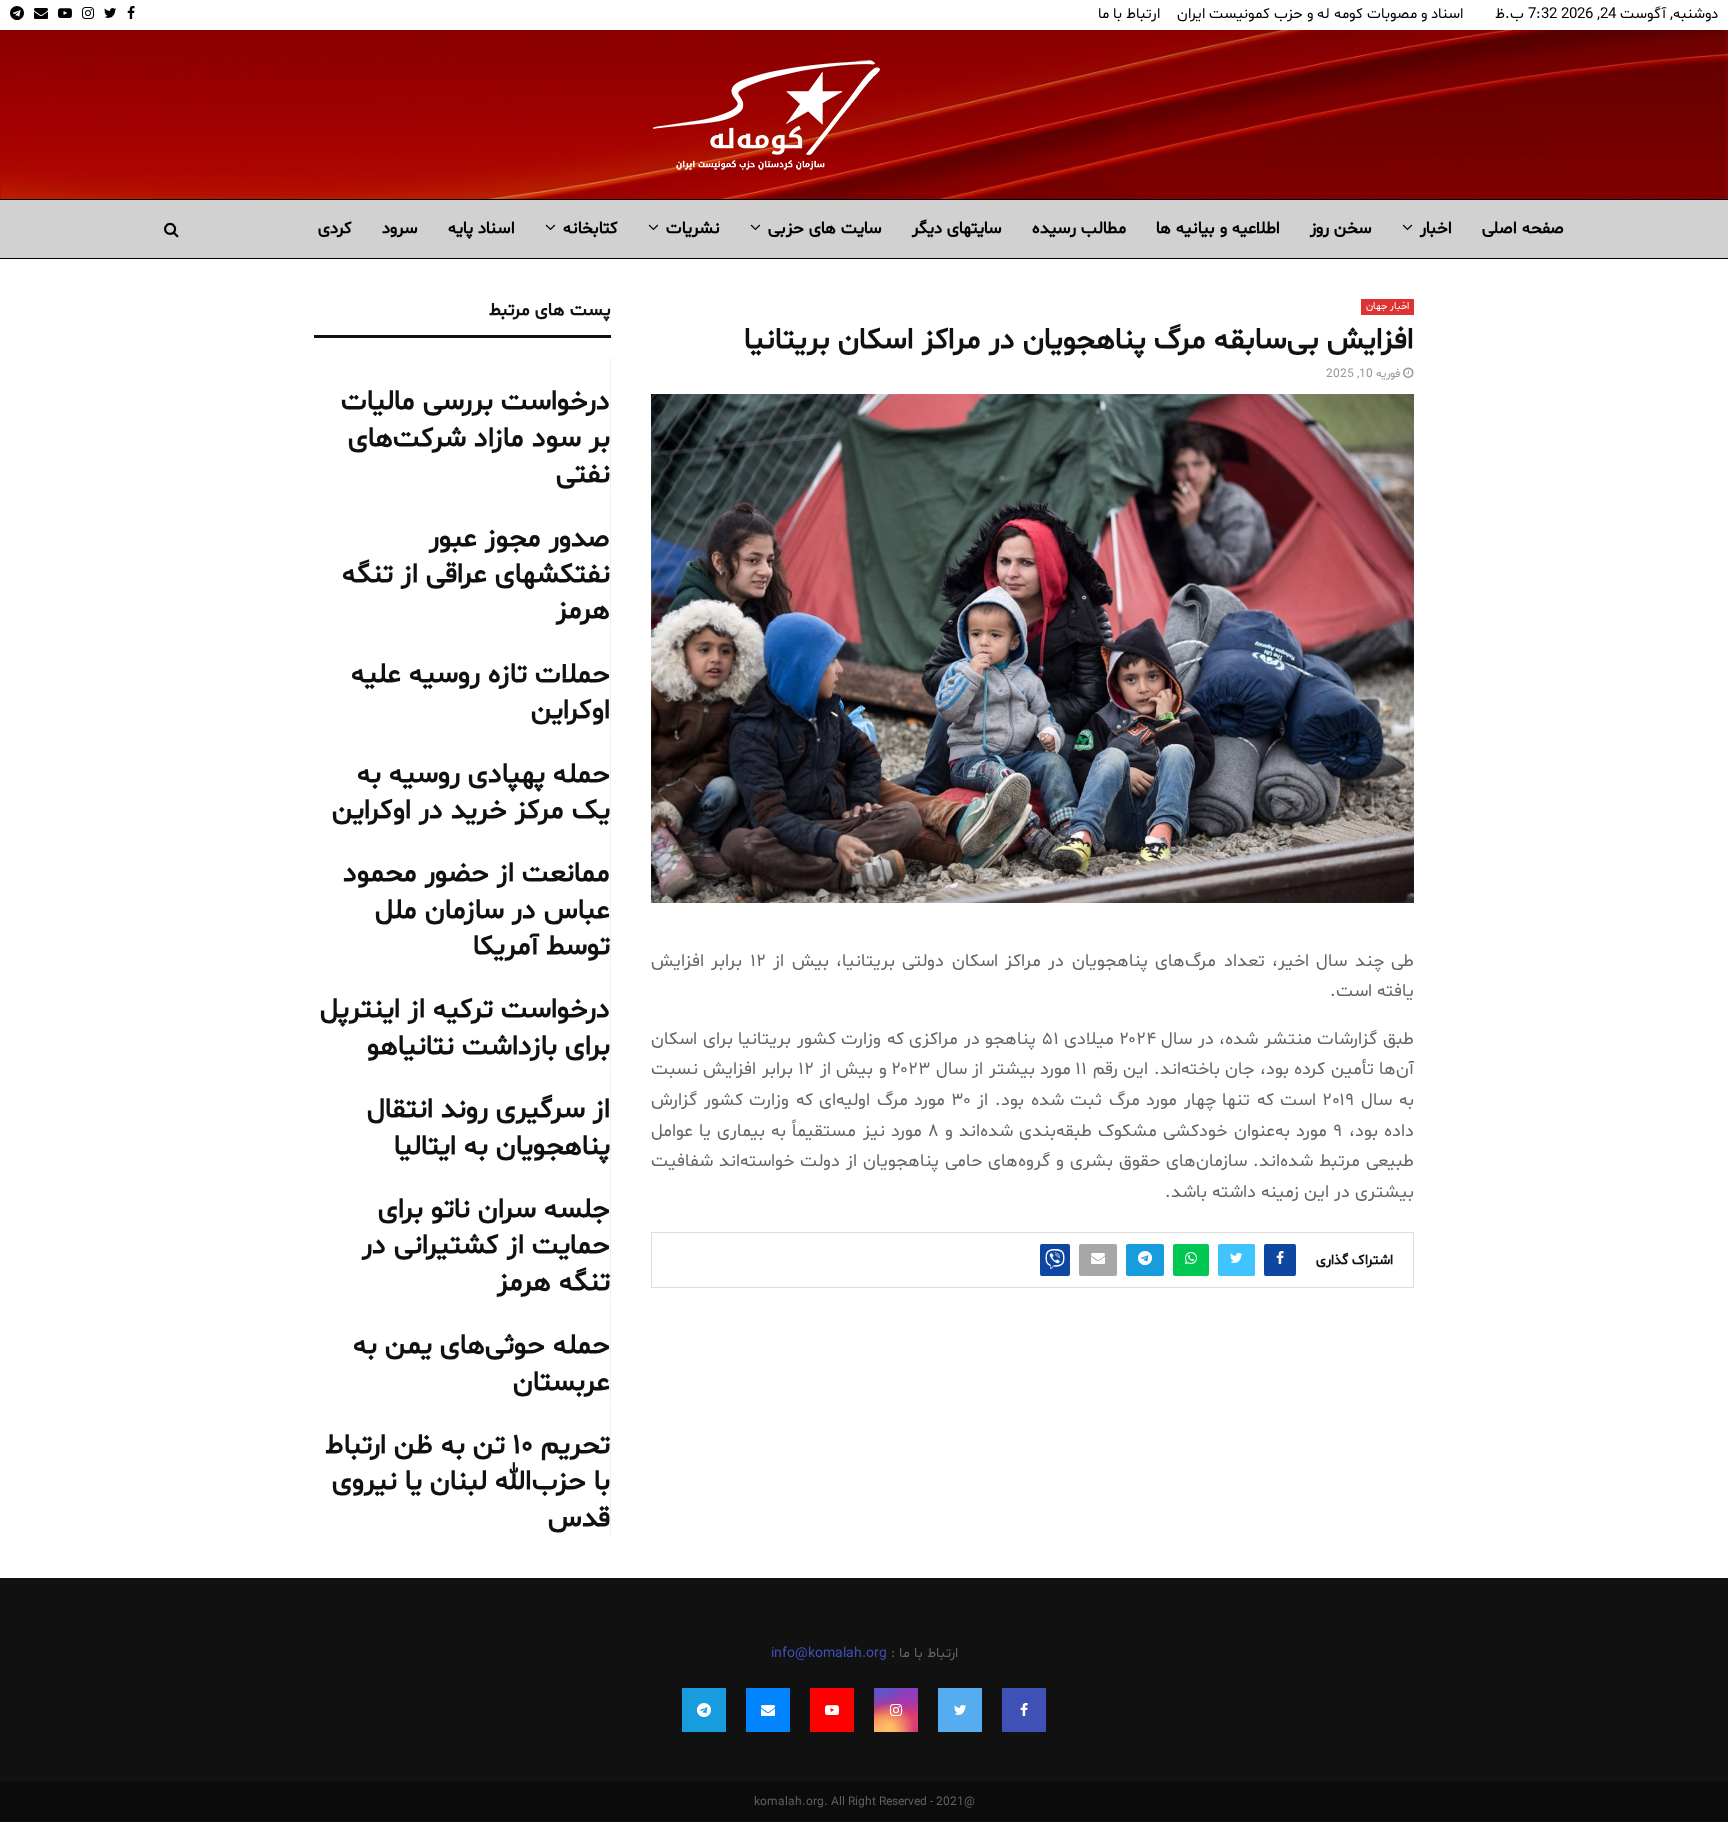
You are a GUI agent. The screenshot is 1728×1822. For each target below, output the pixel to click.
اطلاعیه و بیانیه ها (1218, 228)
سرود (400, 228)
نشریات (693, 228)
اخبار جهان (1387, 306)
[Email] (768, 1710)
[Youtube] (832, 1710)
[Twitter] (960, 1710)
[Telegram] (704, 1710)
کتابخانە (590, 228)
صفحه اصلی (1523, 228)
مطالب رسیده (1079, 228)
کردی (335, 228)
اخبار (1436, 228)
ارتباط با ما (1129, 14)
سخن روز (1341, 228)
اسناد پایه (481, 228)
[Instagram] (896, 1710)
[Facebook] (1024, 1710)
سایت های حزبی (825, 228)
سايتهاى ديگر (957, 228)
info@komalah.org (829, 1653)
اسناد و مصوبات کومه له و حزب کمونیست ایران (1320, 14)
